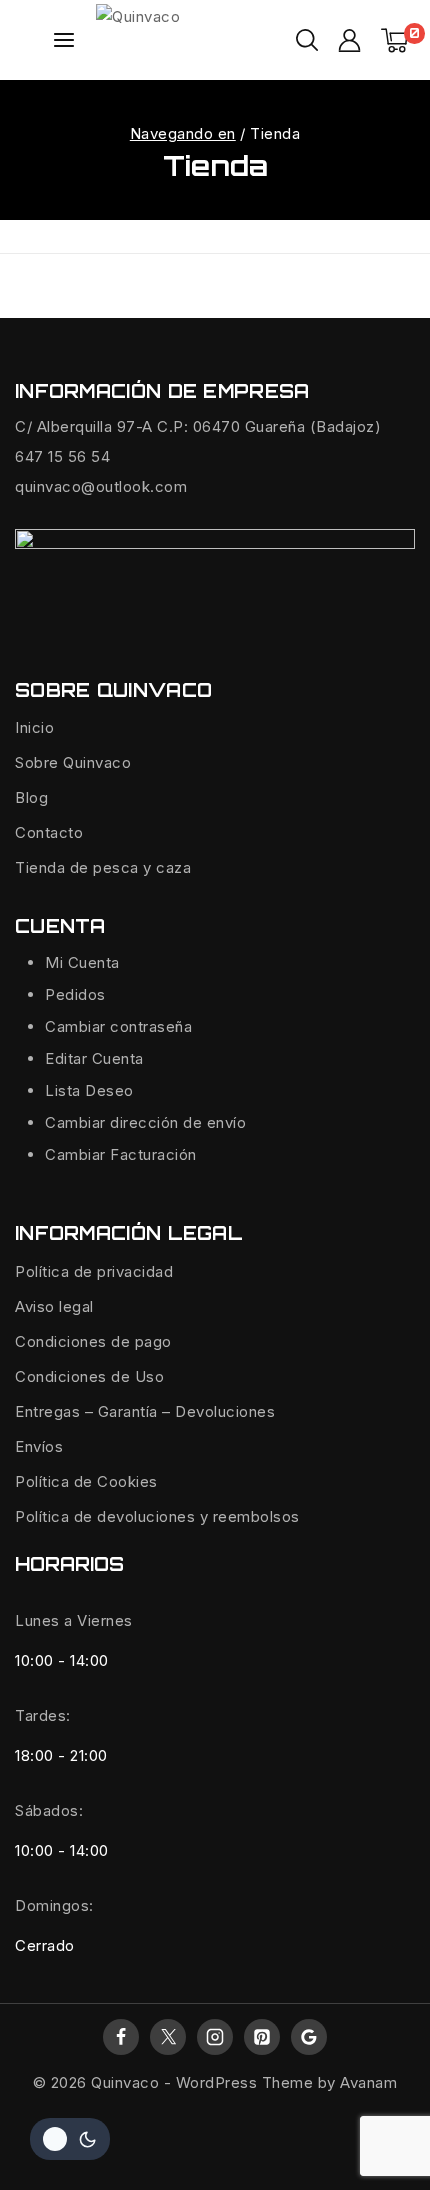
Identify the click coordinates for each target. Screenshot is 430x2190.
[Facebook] (121, 2037)
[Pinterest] (262, 2037)
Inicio (34, 727)
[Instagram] (215, 2037)
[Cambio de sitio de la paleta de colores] (70, 2139)
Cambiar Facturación (121, 1154)
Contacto (49, 832)
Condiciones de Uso (89, 1376)
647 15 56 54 (62, 456)
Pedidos (75, 994)
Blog (31, 797)
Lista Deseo (89, 1090)
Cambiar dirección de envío (145, 1122)
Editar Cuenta (94, 1058)
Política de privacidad (94, 1271)
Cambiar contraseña (118, 1026)
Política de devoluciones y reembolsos (157, 1516)
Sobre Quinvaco (73, 762)
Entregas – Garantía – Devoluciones (145, 1411)
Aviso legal (54, 1306)
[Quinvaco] (196, 40)
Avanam (368, 2082)
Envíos (39, 1446)
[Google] (309, 2037)
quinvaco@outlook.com (101, 486)
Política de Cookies (86, 1481)
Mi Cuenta (82, 962)
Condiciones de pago (93, 1341)
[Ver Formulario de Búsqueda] (307, 40)
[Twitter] (168, 2037)
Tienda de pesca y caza (103, 867)
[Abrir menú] (64, 40)
